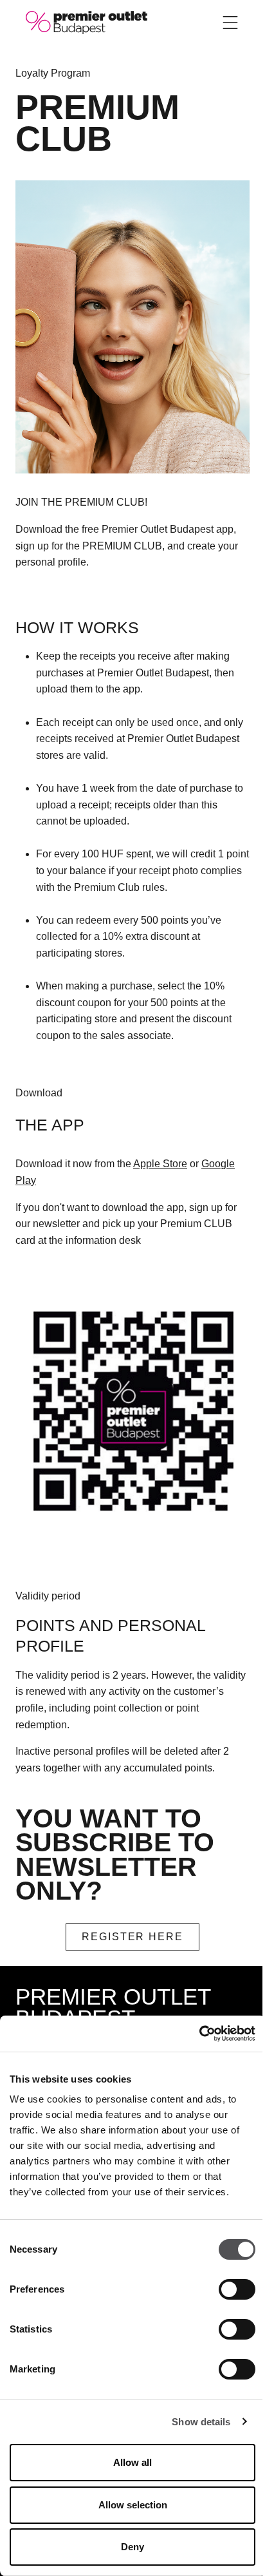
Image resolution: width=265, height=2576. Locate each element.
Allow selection (133, 2505)
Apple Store (160, 1164)
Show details (201, 2422)
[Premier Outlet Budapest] (87, 22)
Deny (132, 2547)
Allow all (132, 2462)
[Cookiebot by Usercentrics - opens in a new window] (199, 2034)
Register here (132, 1937)
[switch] (237, 2289)
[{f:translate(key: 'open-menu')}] (230, 23)
